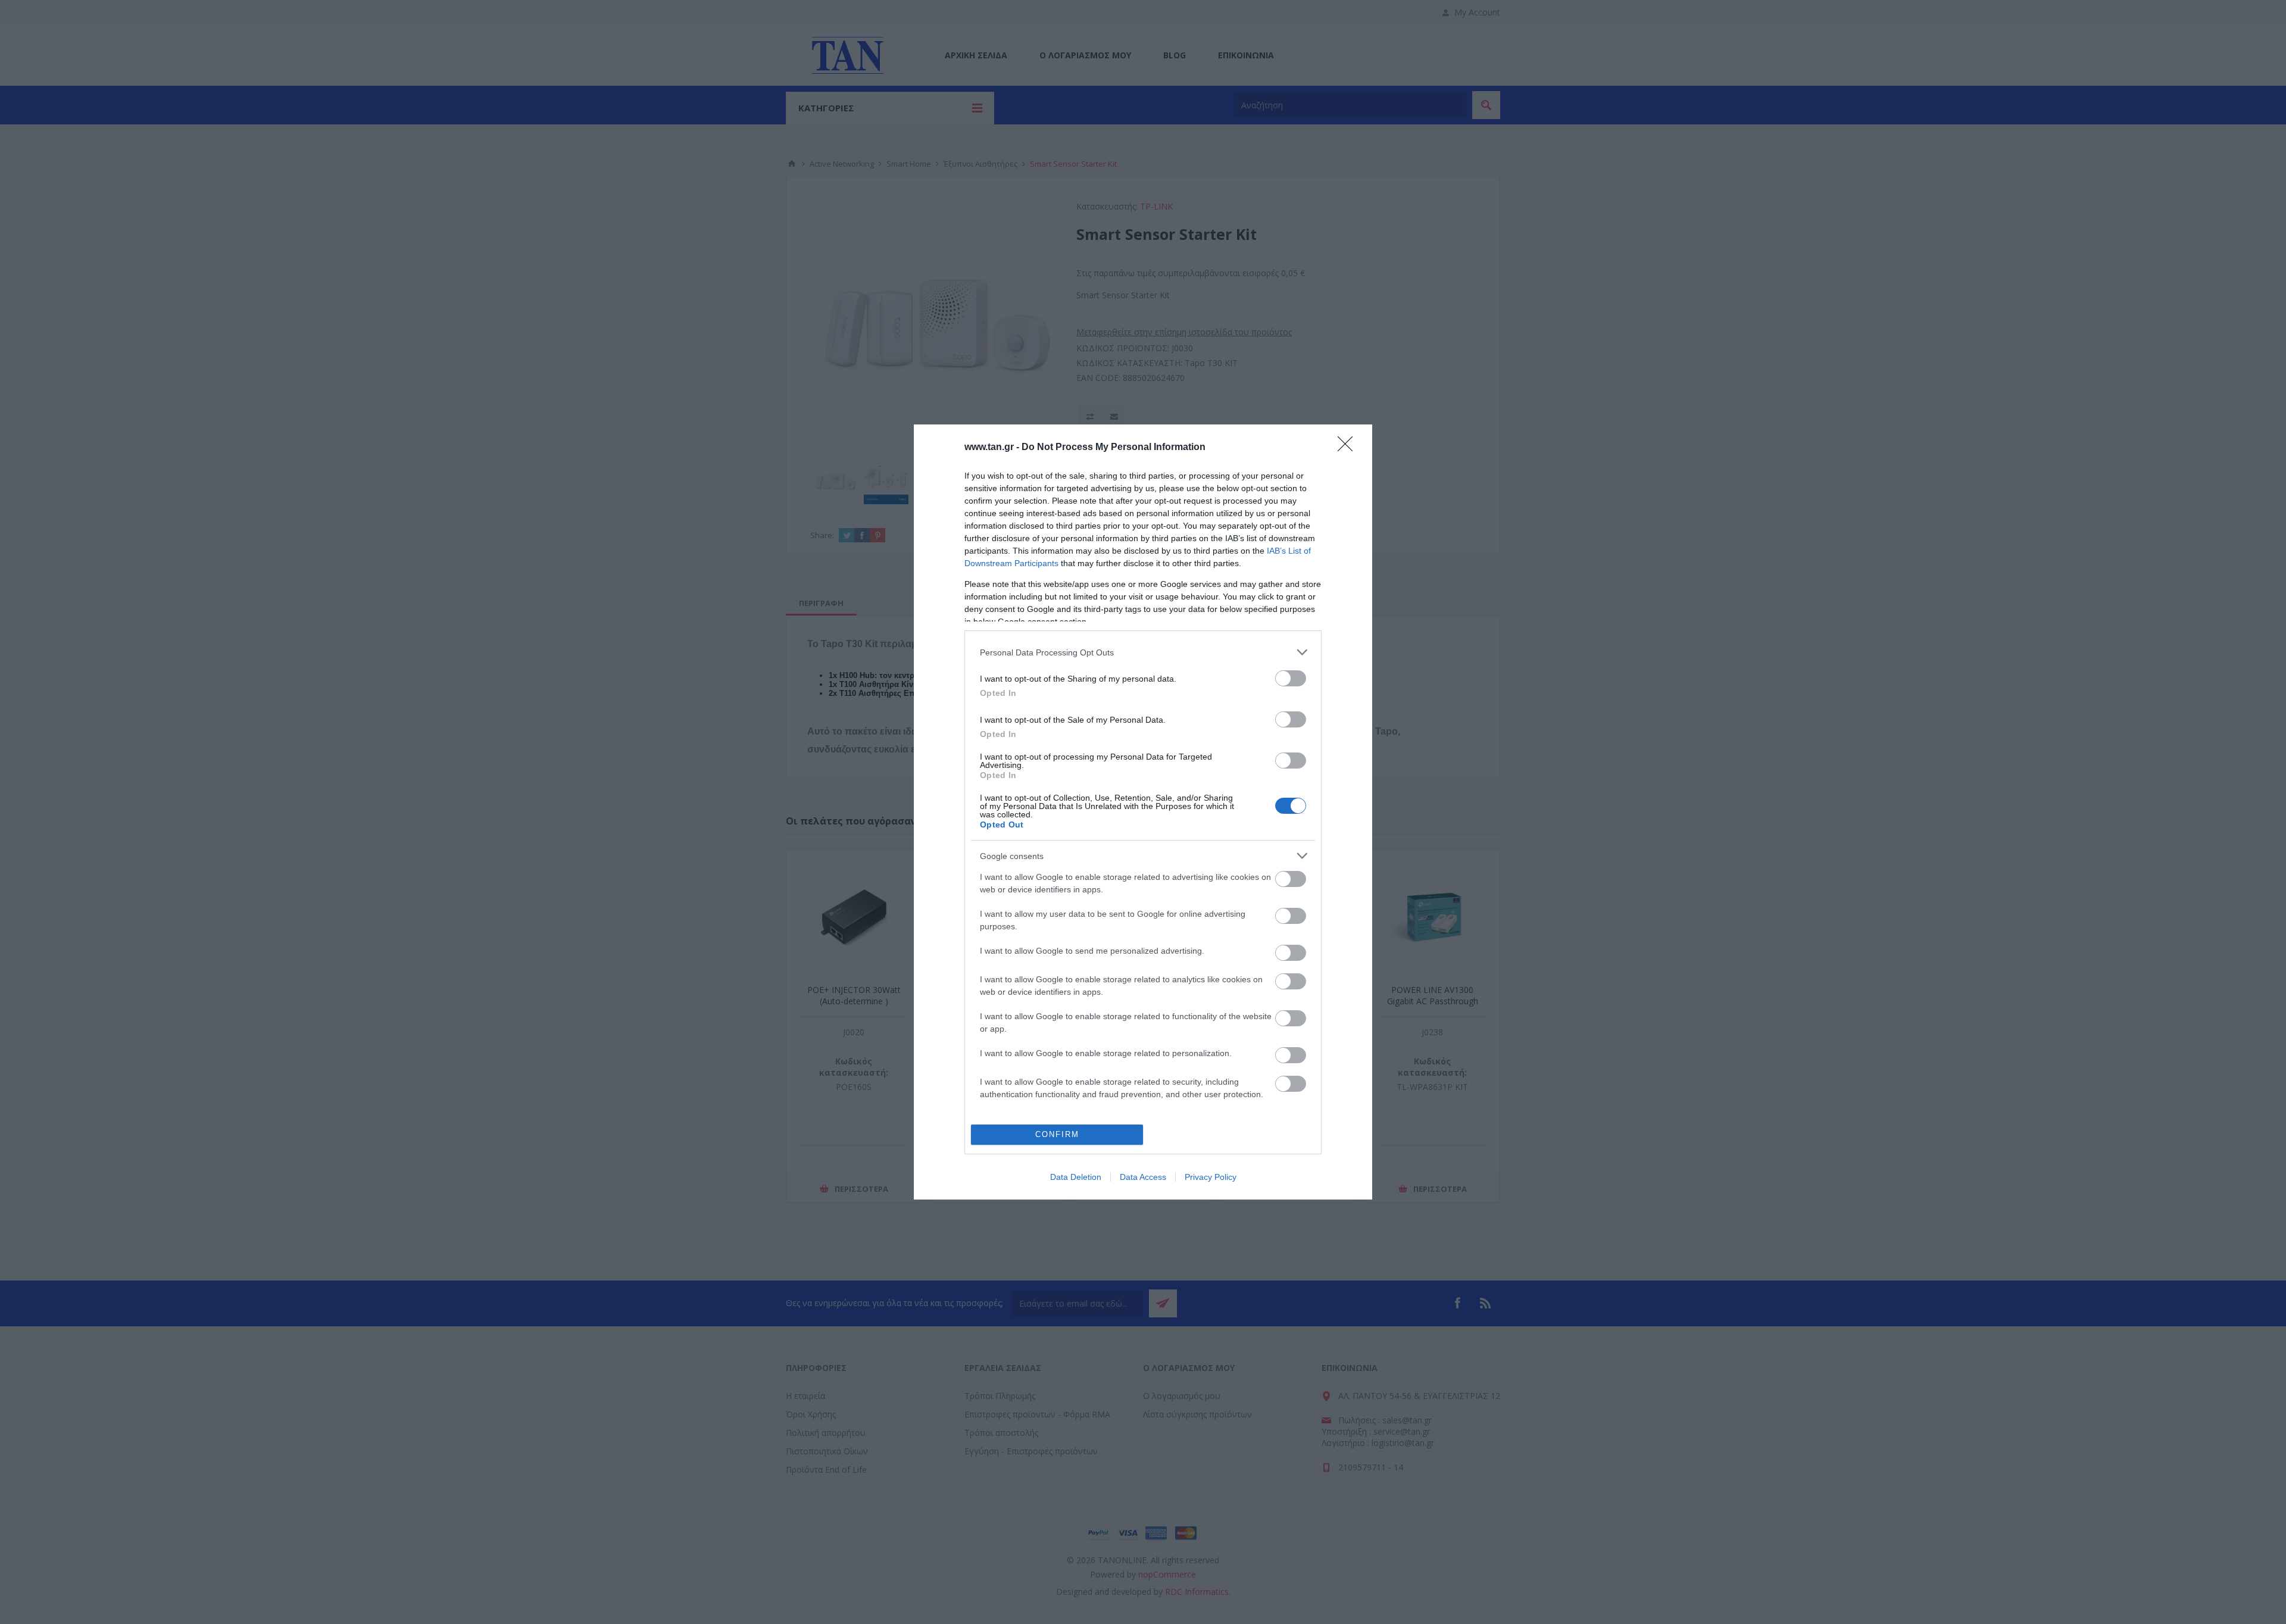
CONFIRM (1057, 1134)
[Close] (1349, 448)
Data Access (1143, 1177)
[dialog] (1143, 812)
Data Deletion (1076, 1177)
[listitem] (1143, 652)
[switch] (1291, 678)
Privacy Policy (1211, 1177)
